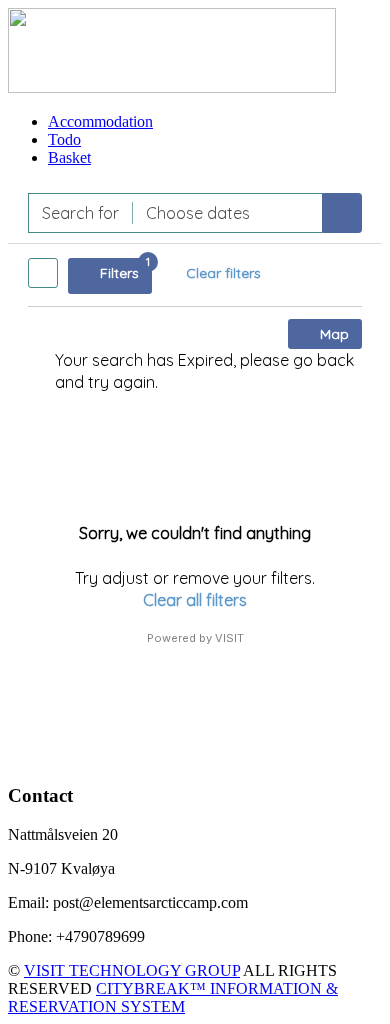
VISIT (229, 638)
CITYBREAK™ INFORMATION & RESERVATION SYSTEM (173, 997)
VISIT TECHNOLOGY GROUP (132, 970)
